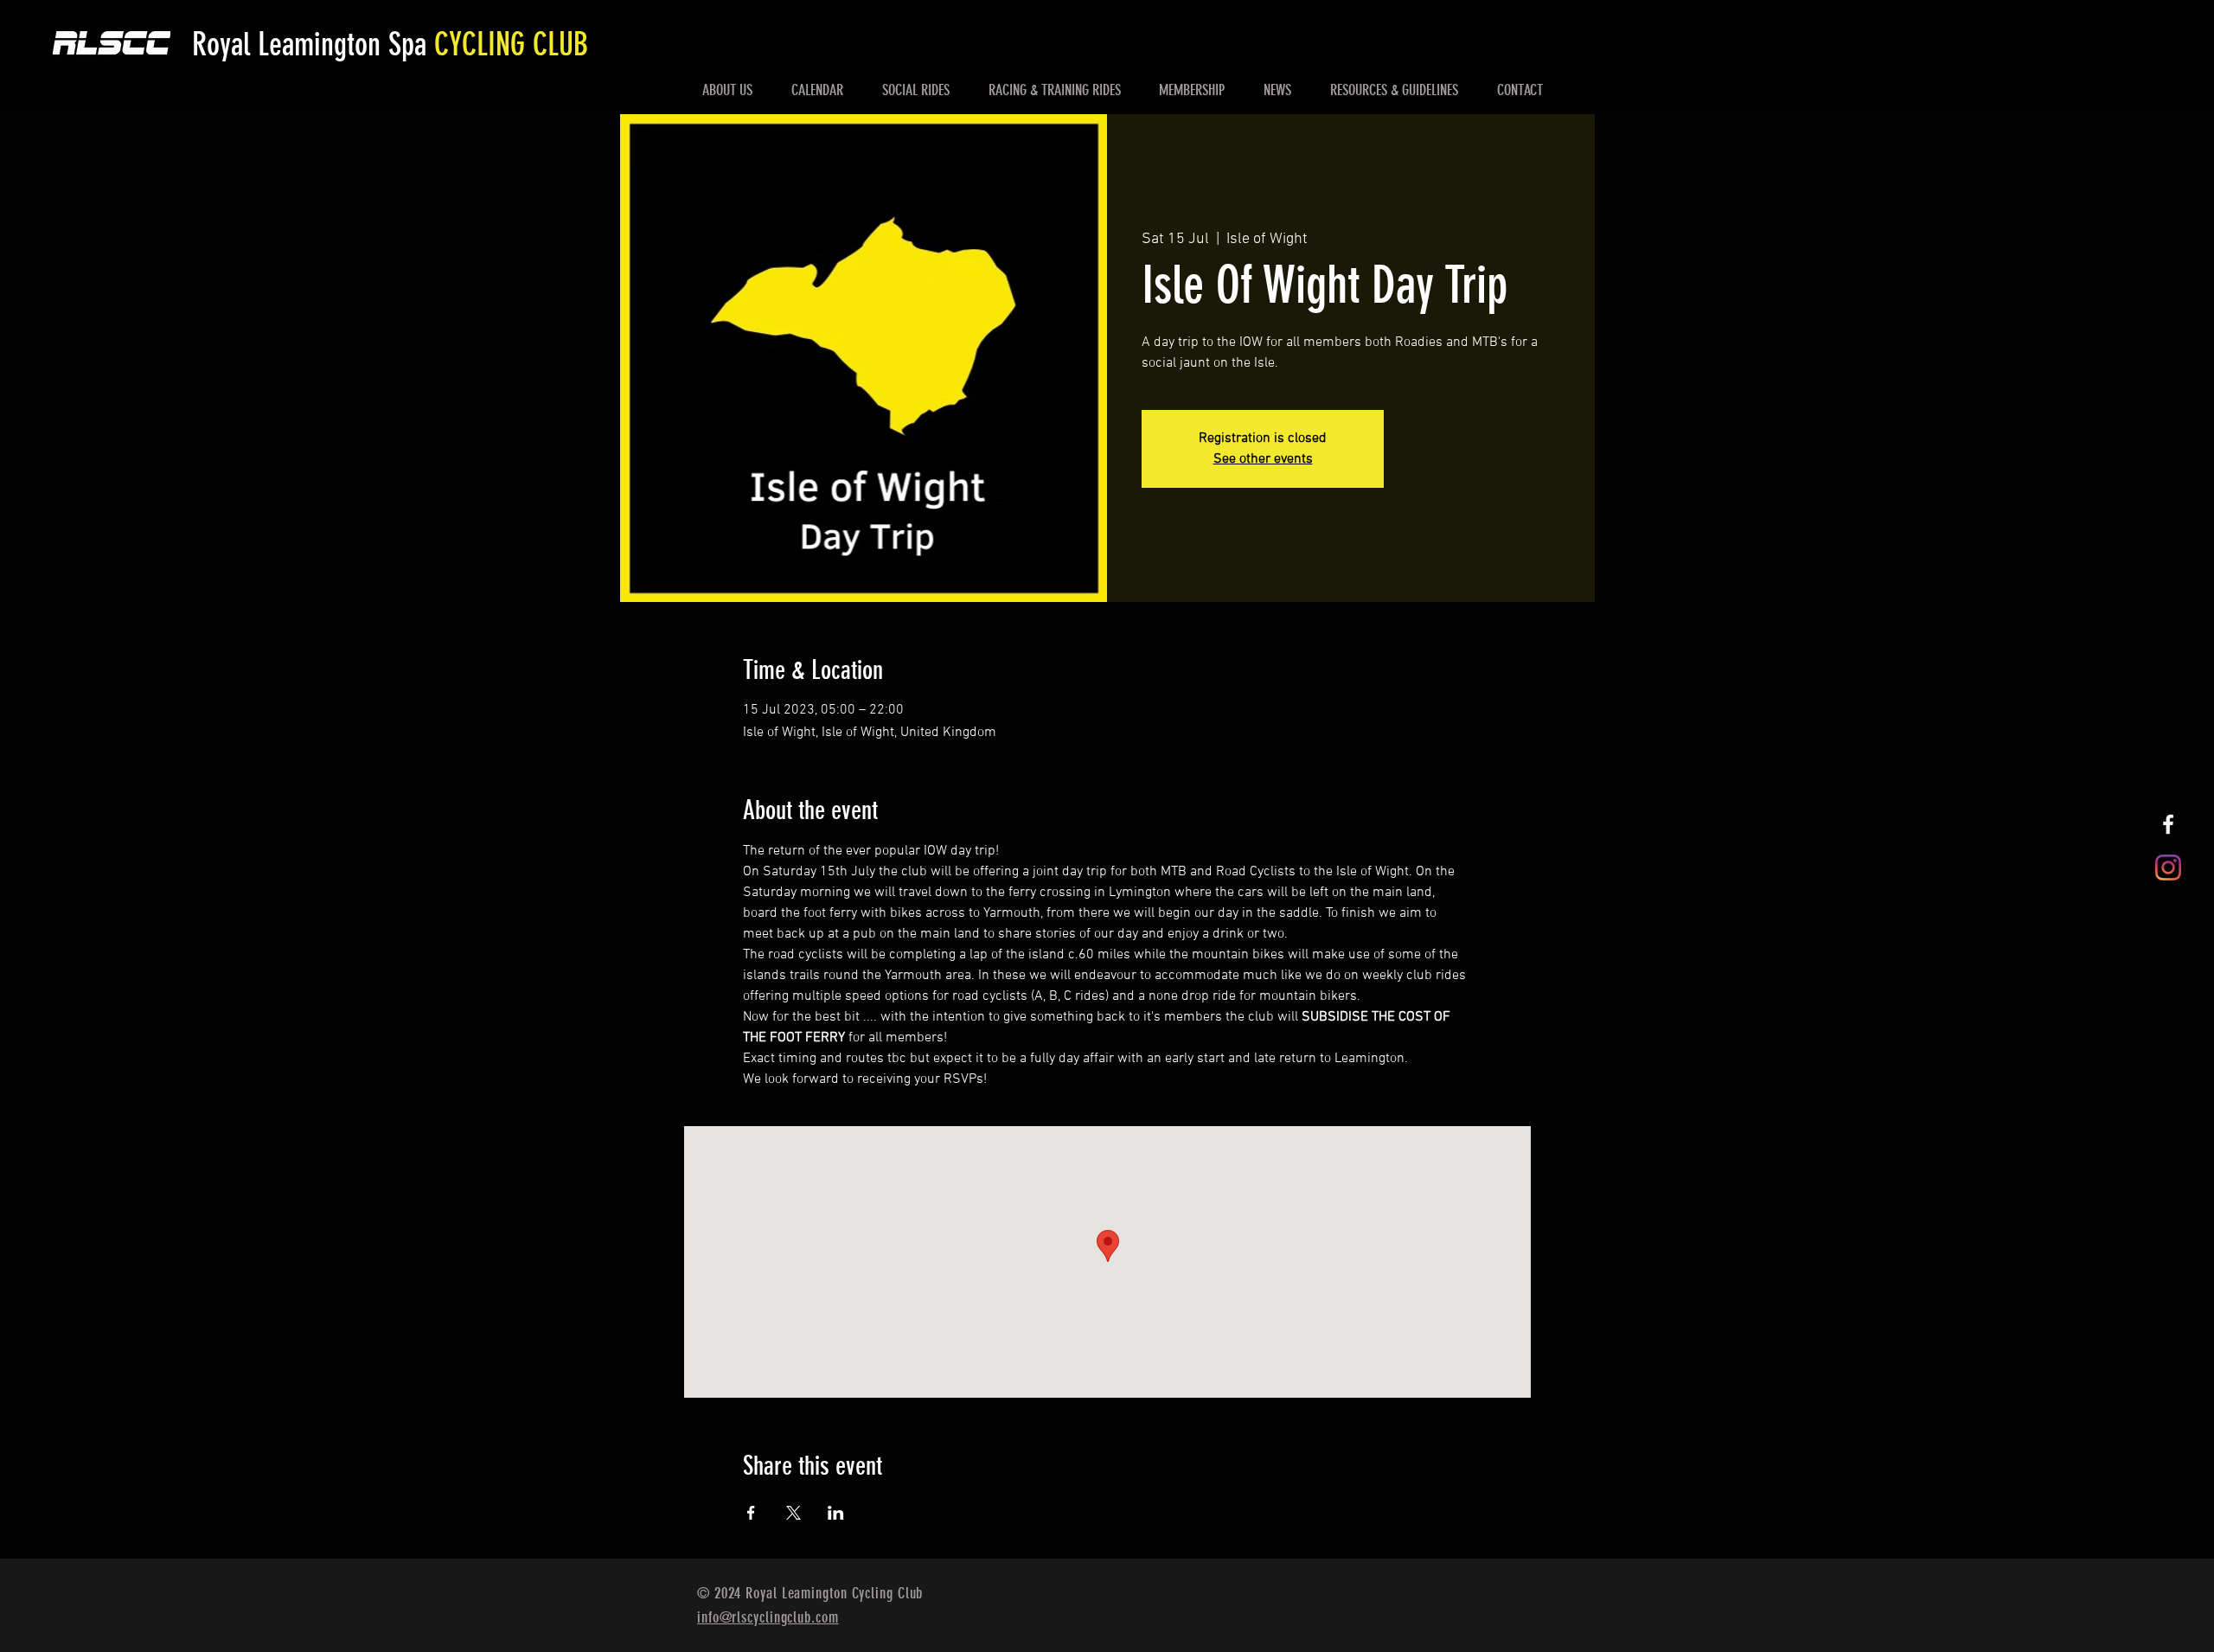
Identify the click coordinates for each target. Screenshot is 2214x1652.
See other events (1263, 459)
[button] (728, 90)
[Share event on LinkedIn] (836, 1513)
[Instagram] (2168, 868)
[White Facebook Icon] (2168, 824)
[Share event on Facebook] (751, 1513)
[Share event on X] (793, 1513)
